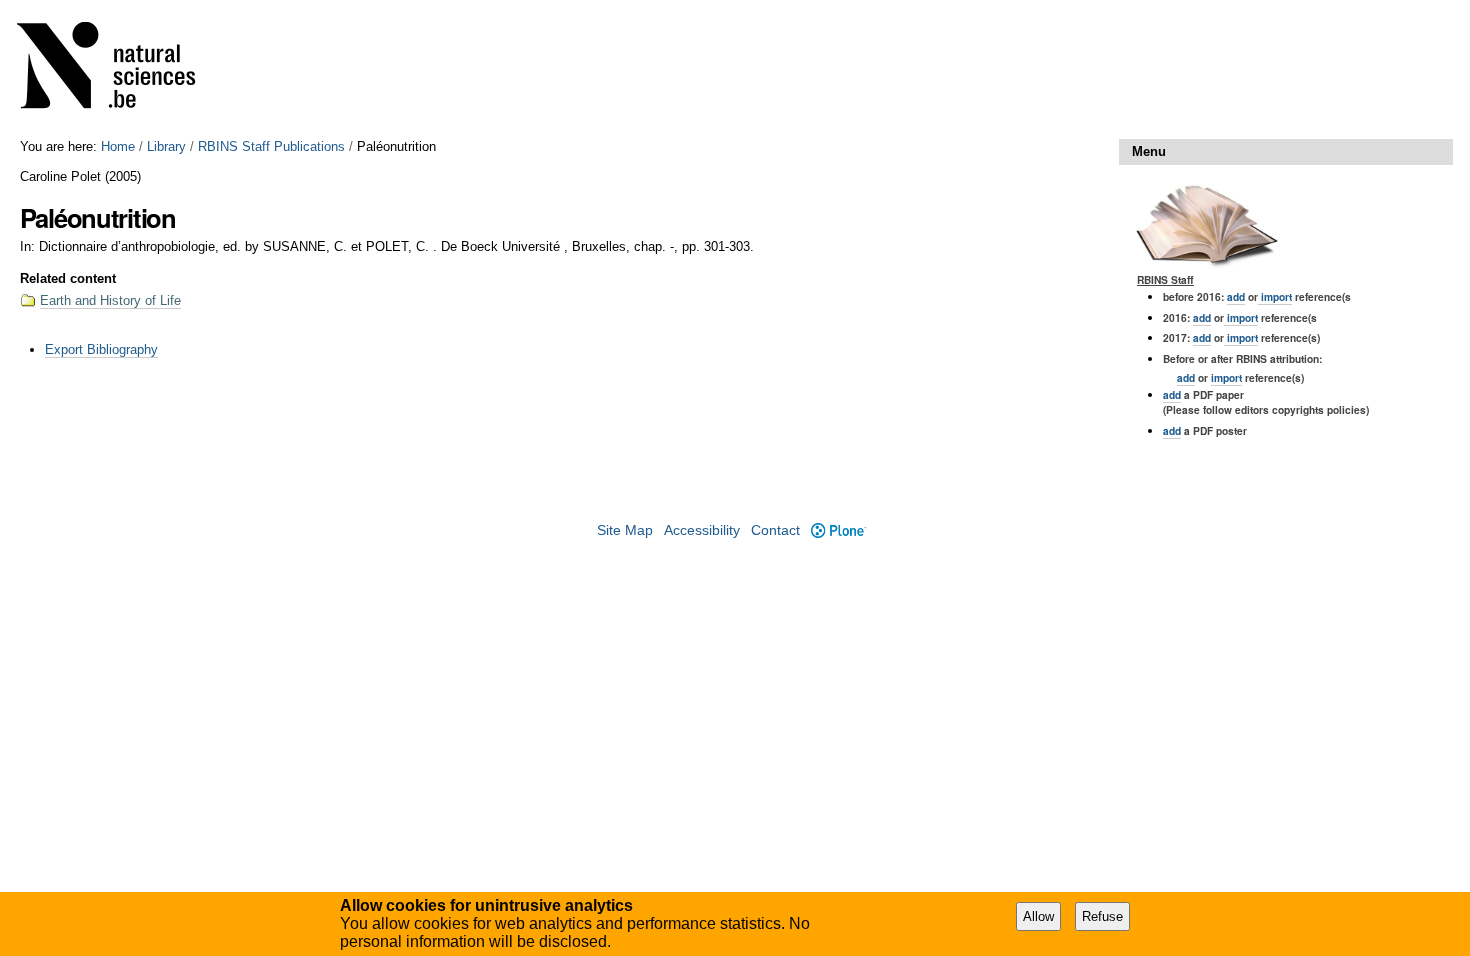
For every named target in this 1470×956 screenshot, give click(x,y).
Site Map (625, 530)
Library (166, 146)
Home (118, 146)
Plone (838, 530)
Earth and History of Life (110, 300)
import (1275, 296)
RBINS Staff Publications (271, 146)
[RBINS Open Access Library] (119, 69)
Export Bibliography (101, 349)
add (1236, 296)
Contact (775, 530)
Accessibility (702, 530)
